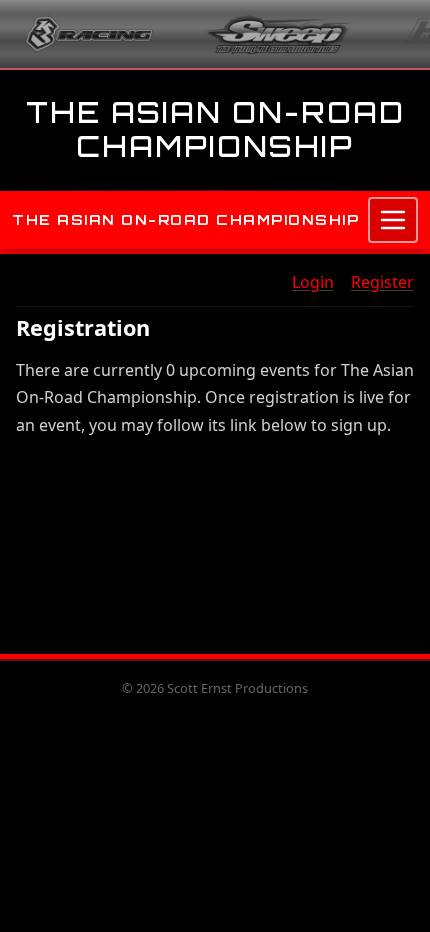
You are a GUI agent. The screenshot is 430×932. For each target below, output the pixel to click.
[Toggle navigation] (393, 220)
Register (382, 282)
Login (313, 282)
